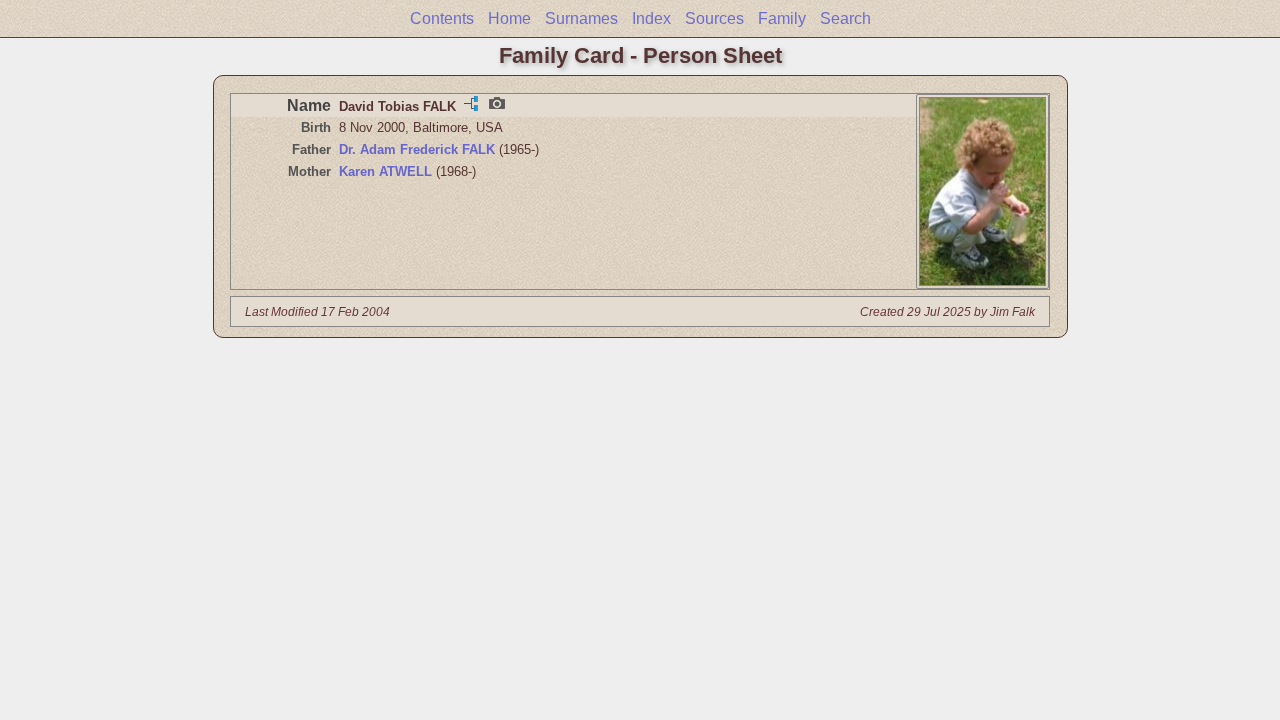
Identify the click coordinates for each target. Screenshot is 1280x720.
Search (845, 18)
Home (509, 18)
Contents (442, 18)
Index (651, 18)
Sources (714, 18)
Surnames (581, 18)
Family (782, 18)
